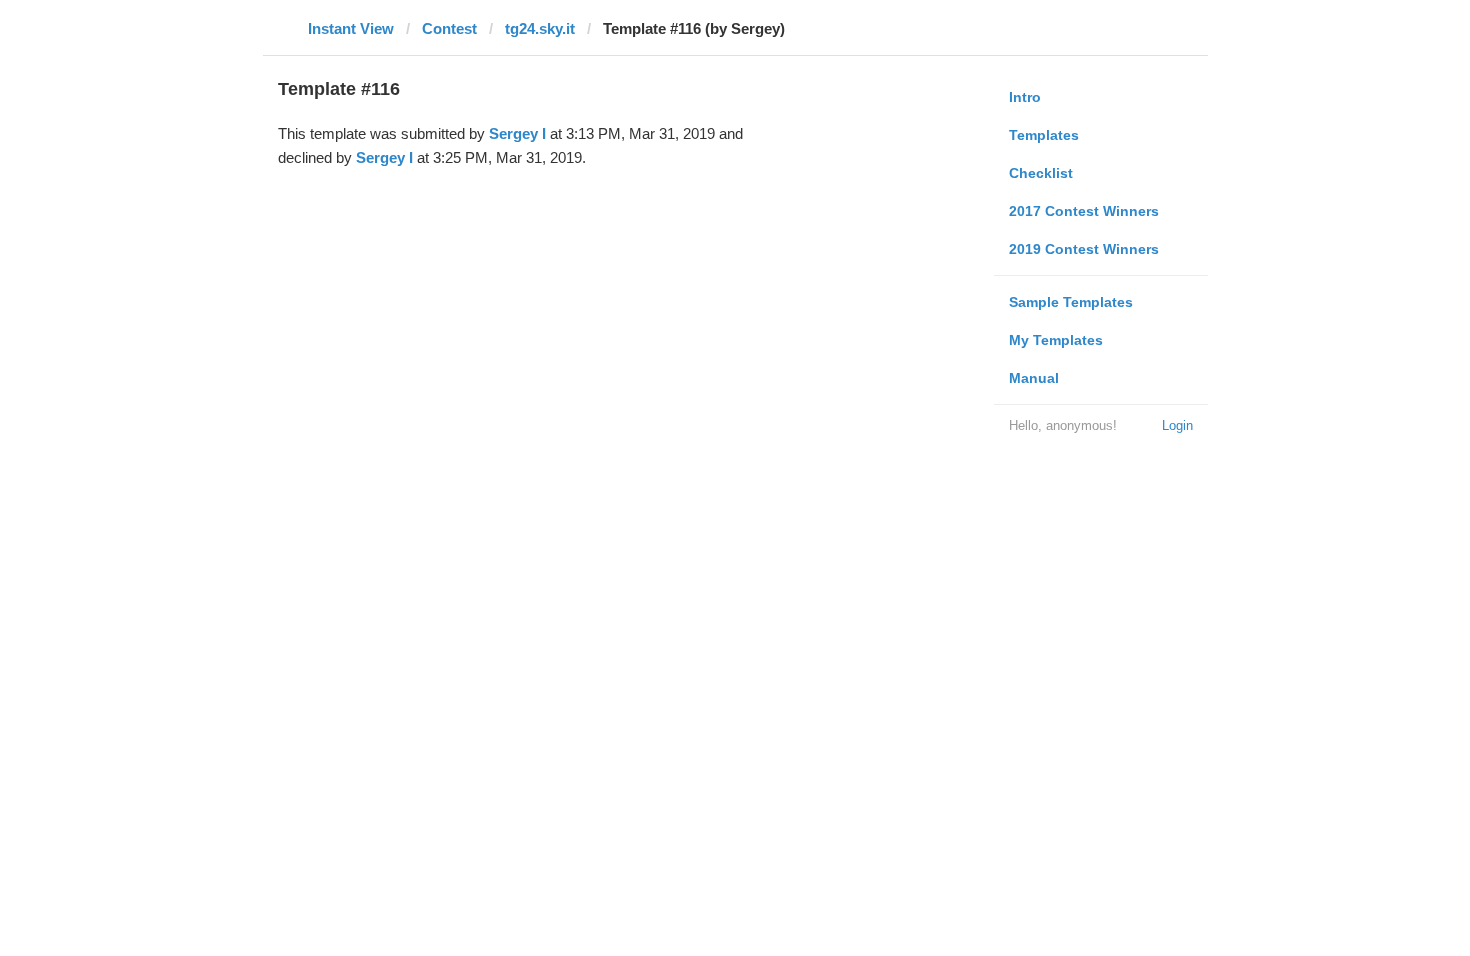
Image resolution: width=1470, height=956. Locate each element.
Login (1177, 425)
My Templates (1056, 340)
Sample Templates (1071, 302)
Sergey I (517, 133)
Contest (449, 28)
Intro (1025, 97)
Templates (1044, 135)
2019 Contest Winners (1084, 249)
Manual (1034, 378)
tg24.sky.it (540, 28)
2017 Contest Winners (1084, 211)
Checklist (1041, 173)
